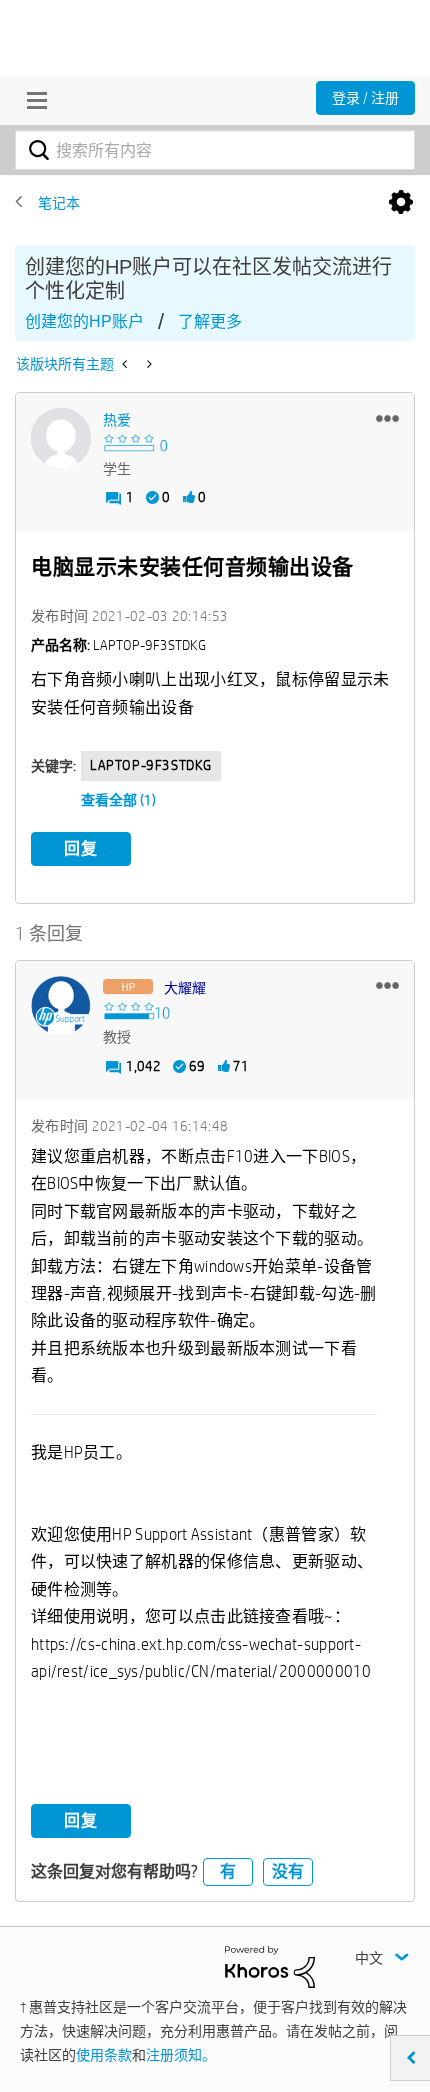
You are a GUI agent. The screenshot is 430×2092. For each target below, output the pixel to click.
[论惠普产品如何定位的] (126, 364)
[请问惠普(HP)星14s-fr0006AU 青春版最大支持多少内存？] (147, 364)
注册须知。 (181, 2055)
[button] (387, 418)
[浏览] (32, 100)
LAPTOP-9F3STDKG (151, 765)
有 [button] (228, 1871)
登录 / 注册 (365, 98)
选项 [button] (401, 203)
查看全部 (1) (118, 800)
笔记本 (59, 203)
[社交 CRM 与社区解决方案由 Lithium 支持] (270, 1966)
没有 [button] (288, 1871)
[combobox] (215, 150)
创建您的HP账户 (84, 321)
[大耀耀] (61, 1006)
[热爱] (61, 438)
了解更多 (210, 321)
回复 (81, 848)
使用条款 (104, 2055)
